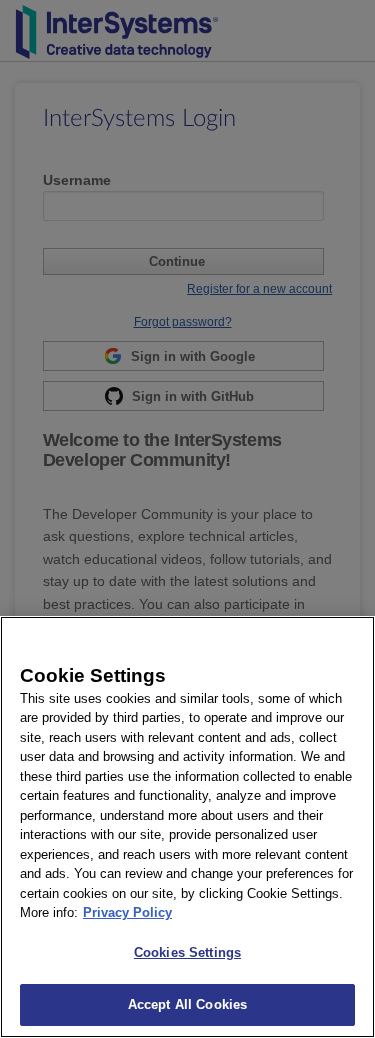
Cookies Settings (187, 952)
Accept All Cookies (187, 1004)
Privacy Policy (127, 912)
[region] (187, 827)
